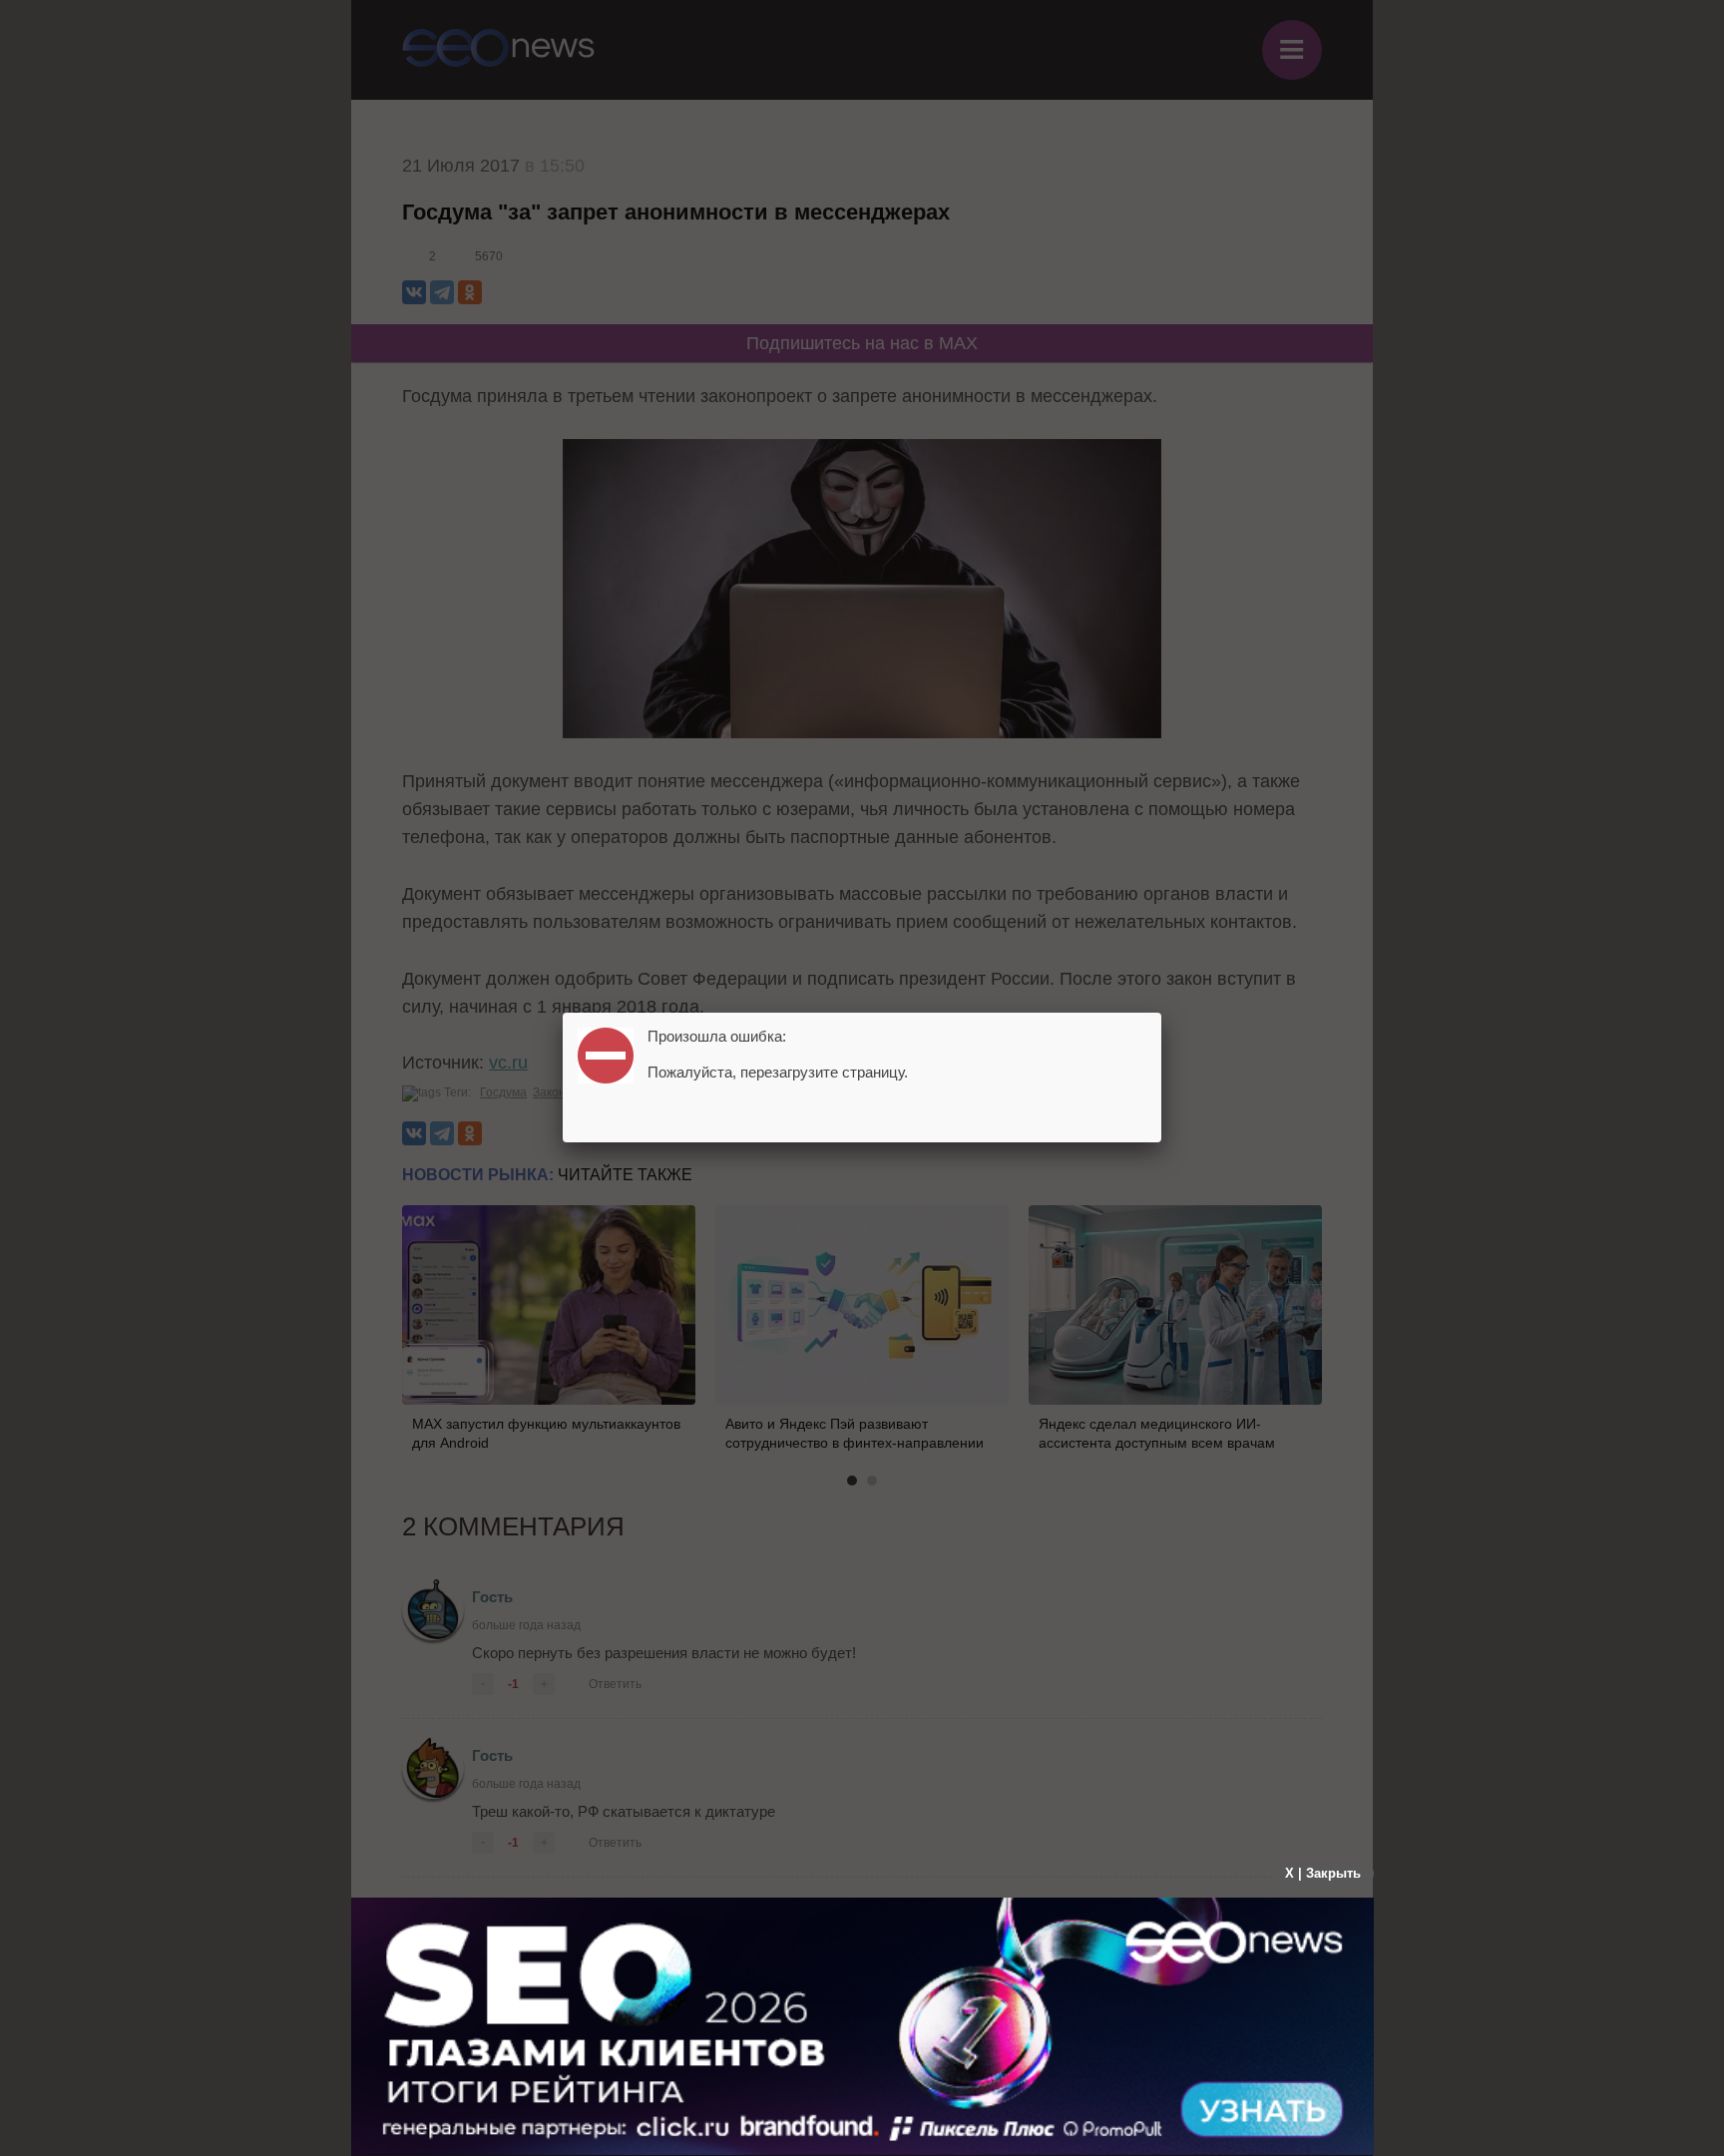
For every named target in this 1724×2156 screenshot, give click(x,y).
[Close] (1161, 1013)
